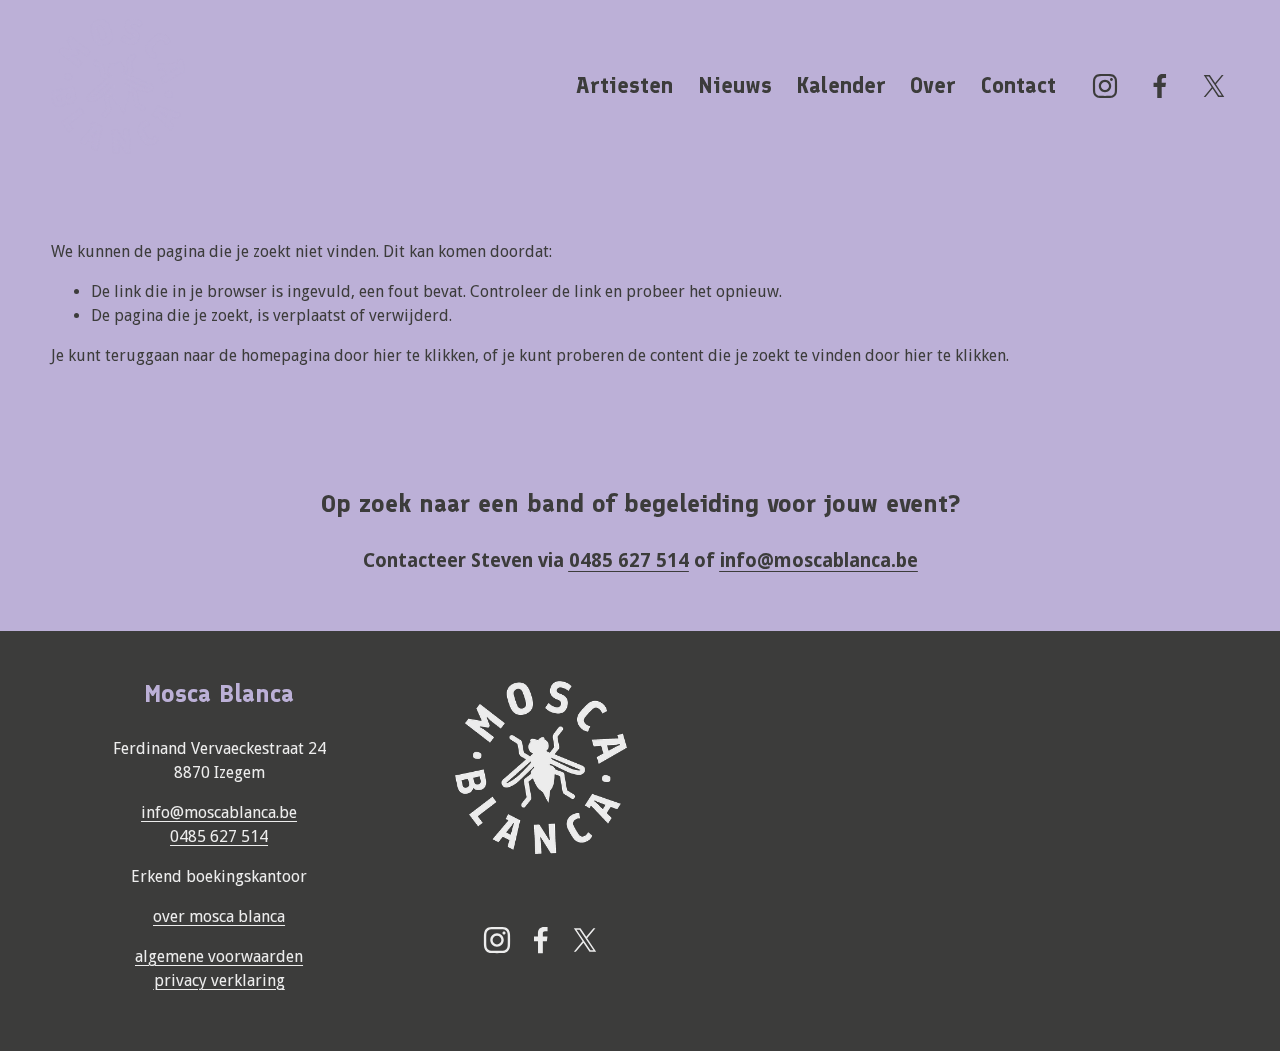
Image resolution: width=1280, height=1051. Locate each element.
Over (933, 86)
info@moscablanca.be (219, 812)
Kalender (841, 86)
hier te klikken (424, 355)
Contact (1018, 86)
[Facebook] (1160, 86)
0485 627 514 (219, 836)
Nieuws (735, 86)
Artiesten (624, 86)
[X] (1214, 86)
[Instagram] (1105, 86)
